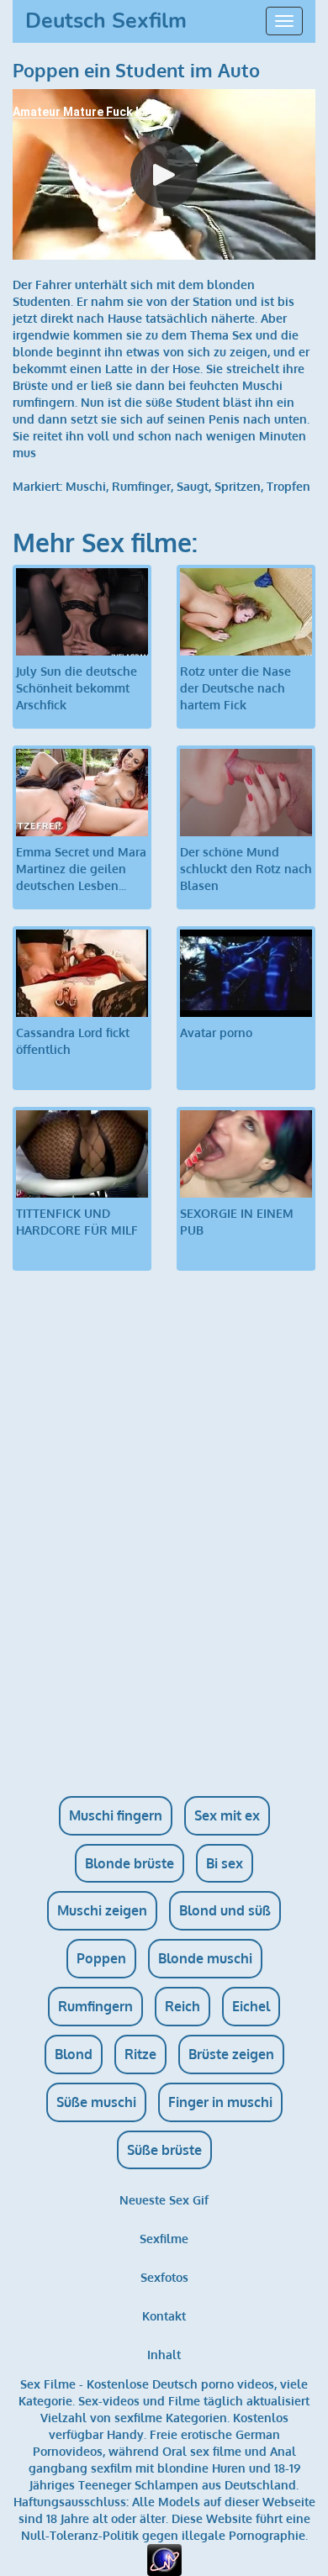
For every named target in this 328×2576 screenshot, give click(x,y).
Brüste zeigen (231, 2054)
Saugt (193, 486)
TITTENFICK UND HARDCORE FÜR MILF (77, 1222)
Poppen (101, 1958)
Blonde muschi (205, 1958)
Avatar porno (216, 1033)
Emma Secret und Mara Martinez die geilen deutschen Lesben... (81, 869)
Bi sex (225, 1863)
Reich (183, 2006)
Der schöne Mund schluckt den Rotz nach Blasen (246, 869)
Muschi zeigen (102, 1910)
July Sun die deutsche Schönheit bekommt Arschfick (77, 688)
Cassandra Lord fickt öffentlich (73, 1041)
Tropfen (288, 486)
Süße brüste (164, 2150)
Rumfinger (141, 486)
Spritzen (238, 486)
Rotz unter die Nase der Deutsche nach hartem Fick (235, 688)
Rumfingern (95, 2006)
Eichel (251, 2006)
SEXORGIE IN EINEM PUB (237, 1222)
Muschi (86, 486)
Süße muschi (96, 2102)
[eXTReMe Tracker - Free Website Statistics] (164, 2559)
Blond (74, 2054)
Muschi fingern (116, 1815)
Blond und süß (225, 1910)
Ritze (140, 2054)
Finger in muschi (220, 2102)
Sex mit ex (227, 1815)
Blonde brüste (130, 1863)
